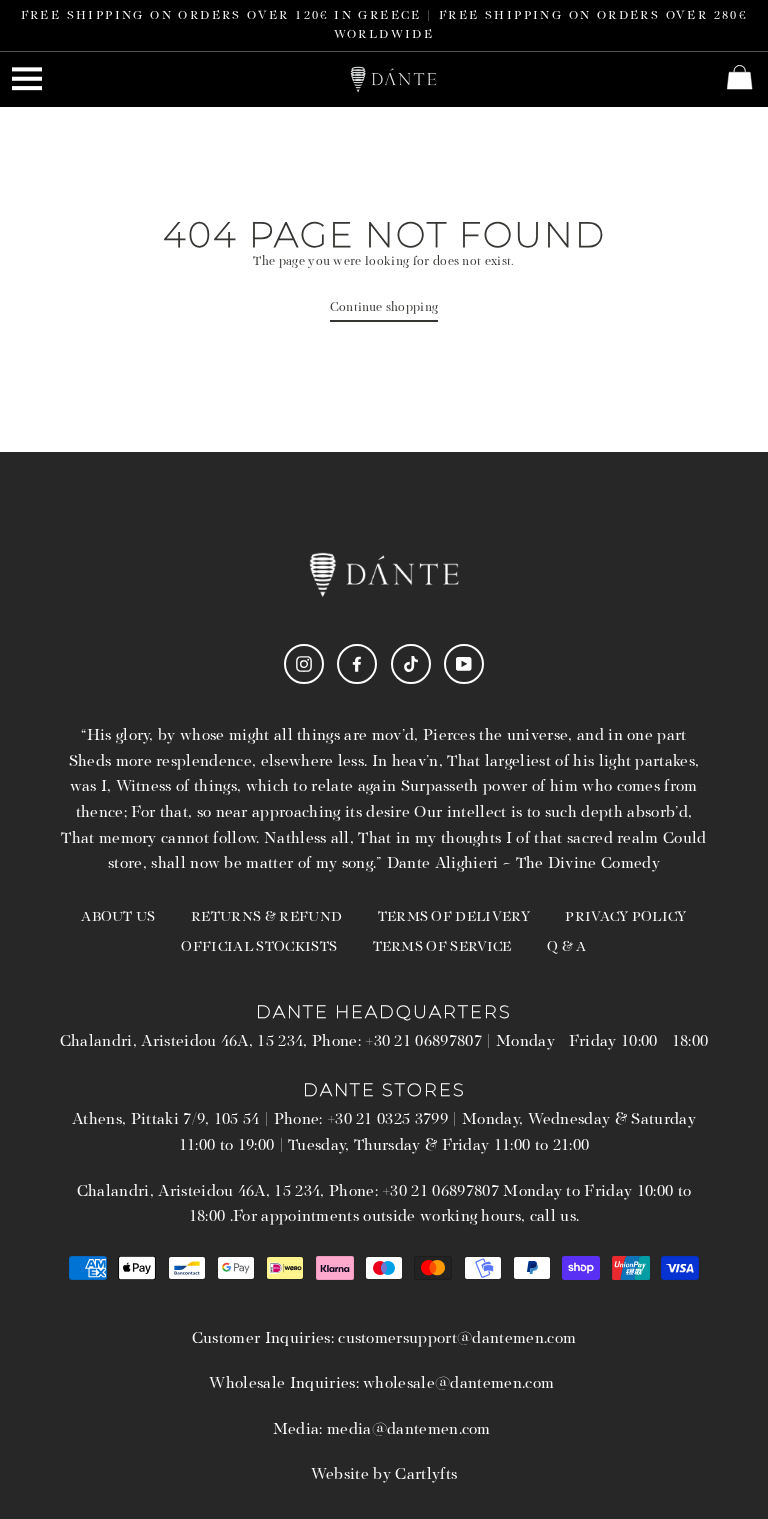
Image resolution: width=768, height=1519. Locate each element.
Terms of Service (442, 947)
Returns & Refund (266, 917)
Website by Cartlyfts (384, 1475)
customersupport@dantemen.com (457, 1339)
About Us (118, 917)
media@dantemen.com (409, 1430)
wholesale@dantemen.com (458, 1384)
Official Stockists (259, 947)
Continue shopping (384, 307)
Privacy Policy (625, 917)
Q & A (567, 947)
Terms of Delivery (454, 917)
